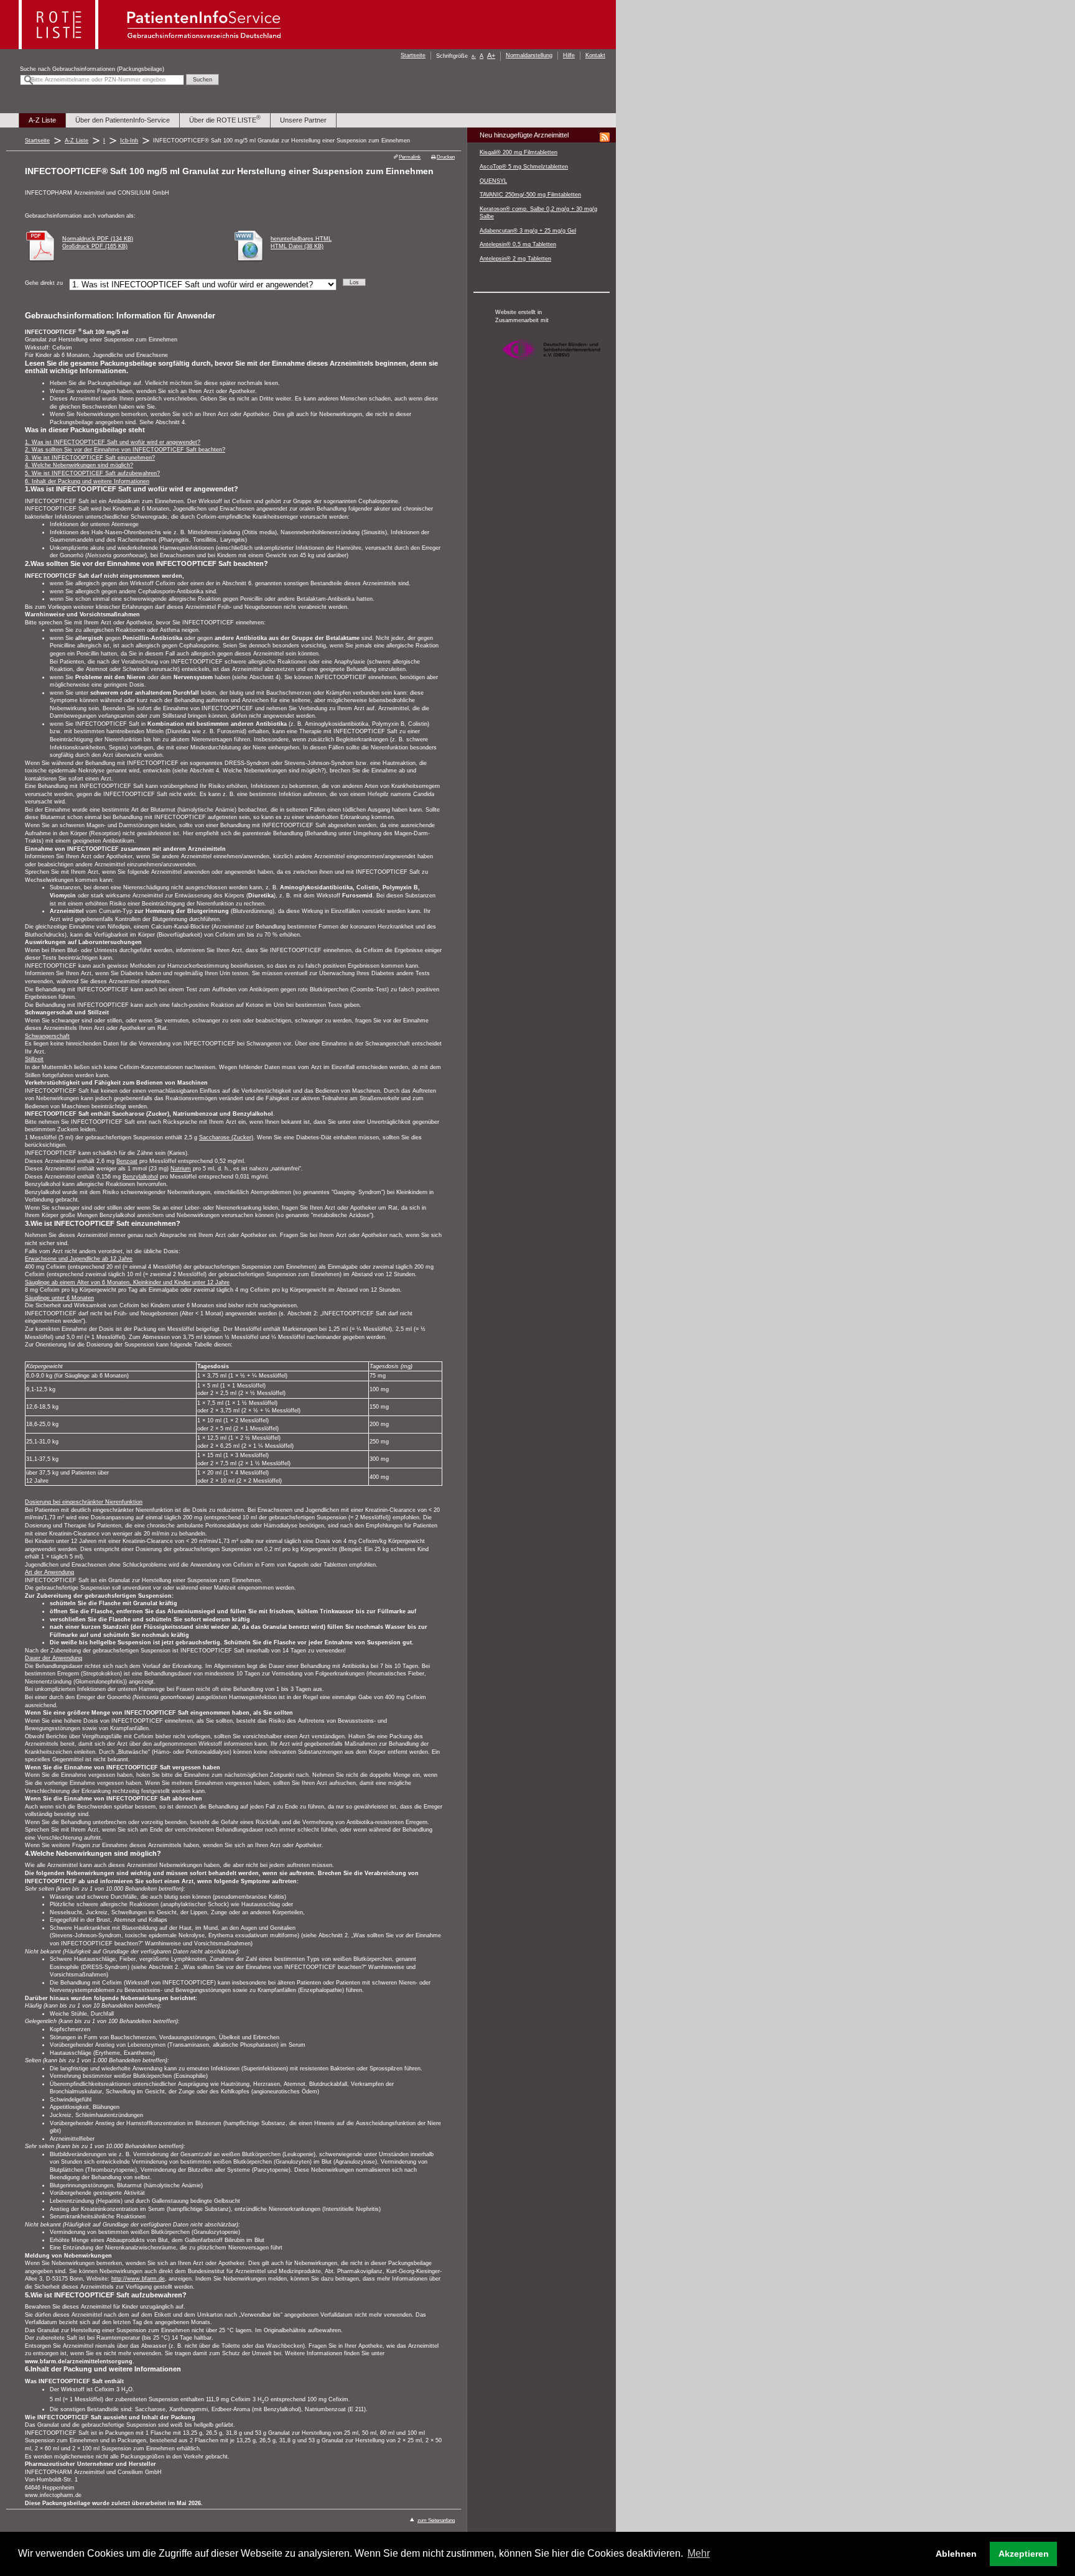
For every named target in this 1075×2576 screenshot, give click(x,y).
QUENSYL (493, 181)
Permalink (410, 157)
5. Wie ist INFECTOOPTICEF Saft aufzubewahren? (92, 473)
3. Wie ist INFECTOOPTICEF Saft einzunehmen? (90, 458)
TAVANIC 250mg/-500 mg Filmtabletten (530, 195)
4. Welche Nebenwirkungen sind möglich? (79, 465)
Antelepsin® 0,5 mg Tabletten (518, 244)
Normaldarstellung (529, 55)
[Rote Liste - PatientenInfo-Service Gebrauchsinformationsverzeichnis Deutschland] (151, 46)
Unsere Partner (303, 120)
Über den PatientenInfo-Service (123, 120)
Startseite (413, 55)
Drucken (446, 157)
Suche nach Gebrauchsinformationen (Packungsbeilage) (92, 69)
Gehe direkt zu (44, 283)
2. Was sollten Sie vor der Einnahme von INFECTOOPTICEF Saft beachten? (125, 450)
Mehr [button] (699, 2553)
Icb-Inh (129, 141)
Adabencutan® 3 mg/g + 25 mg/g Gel (528, 231)
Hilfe (569, 55)
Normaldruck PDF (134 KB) (98, 239)
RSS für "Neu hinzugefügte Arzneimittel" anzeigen (605, 137)
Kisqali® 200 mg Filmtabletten (519, 152)
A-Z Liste (42, 120)
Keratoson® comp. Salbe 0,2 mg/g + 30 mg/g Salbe (538, 213)
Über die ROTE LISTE (225, 120)
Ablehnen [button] (956, 2554)
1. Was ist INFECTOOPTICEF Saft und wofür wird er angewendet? (113, 442)
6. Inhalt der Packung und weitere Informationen (87, 481)
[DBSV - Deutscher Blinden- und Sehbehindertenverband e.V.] (551, 366)
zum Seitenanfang (436, 2520)
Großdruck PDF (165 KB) (95, 246)
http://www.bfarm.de (138, 2279)
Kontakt (595, 55)
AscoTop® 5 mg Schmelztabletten (524, 167)
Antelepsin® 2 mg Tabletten (515, 259)
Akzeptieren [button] (1024, 2554)
